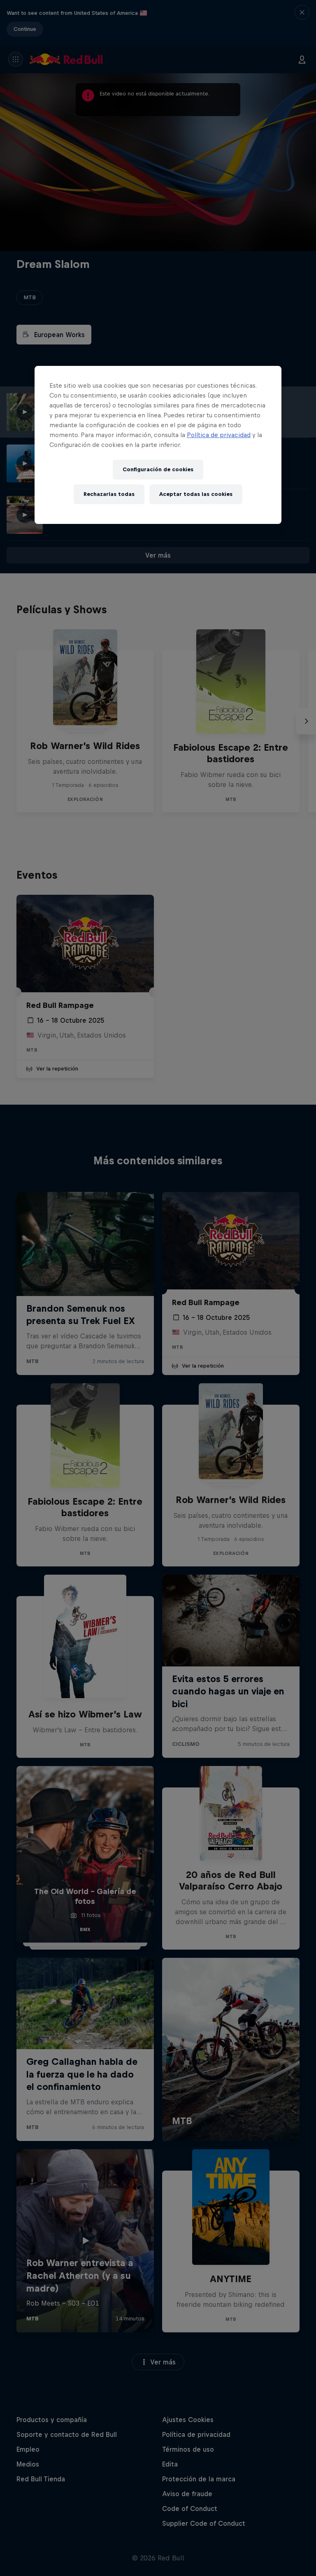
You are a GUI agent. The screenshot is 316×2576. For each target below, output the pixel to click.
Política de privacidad (219, 435)
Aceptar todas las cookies (196, 494)
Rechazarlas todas (109, 494)
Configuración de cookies (158, 469)
